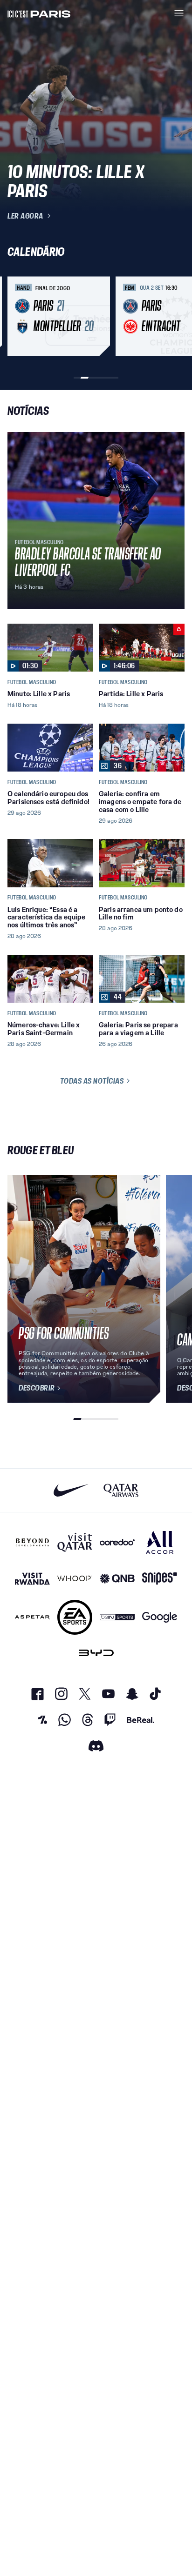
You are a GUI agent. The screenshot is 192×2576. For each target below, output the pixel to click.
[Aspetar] (32, 1617)
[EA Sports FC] (75, 1617)
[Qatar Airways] (121, 1490)
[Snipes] (160, 1579)
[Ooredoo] (117, 1542)
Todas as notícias (92, 1081)
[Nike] (71, 1490)
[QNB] (117, 1579)
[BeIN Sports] (117, 1617)
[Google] (160, 1617)
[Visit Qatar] (75, 1542)
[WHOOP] (75, 1579)
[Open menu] (179, 13)
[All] (160, 1542)
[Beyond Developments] (32, 1542)
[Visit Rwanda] (32, 1579)
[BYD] (96, 1653)
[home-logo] (39, 13)
